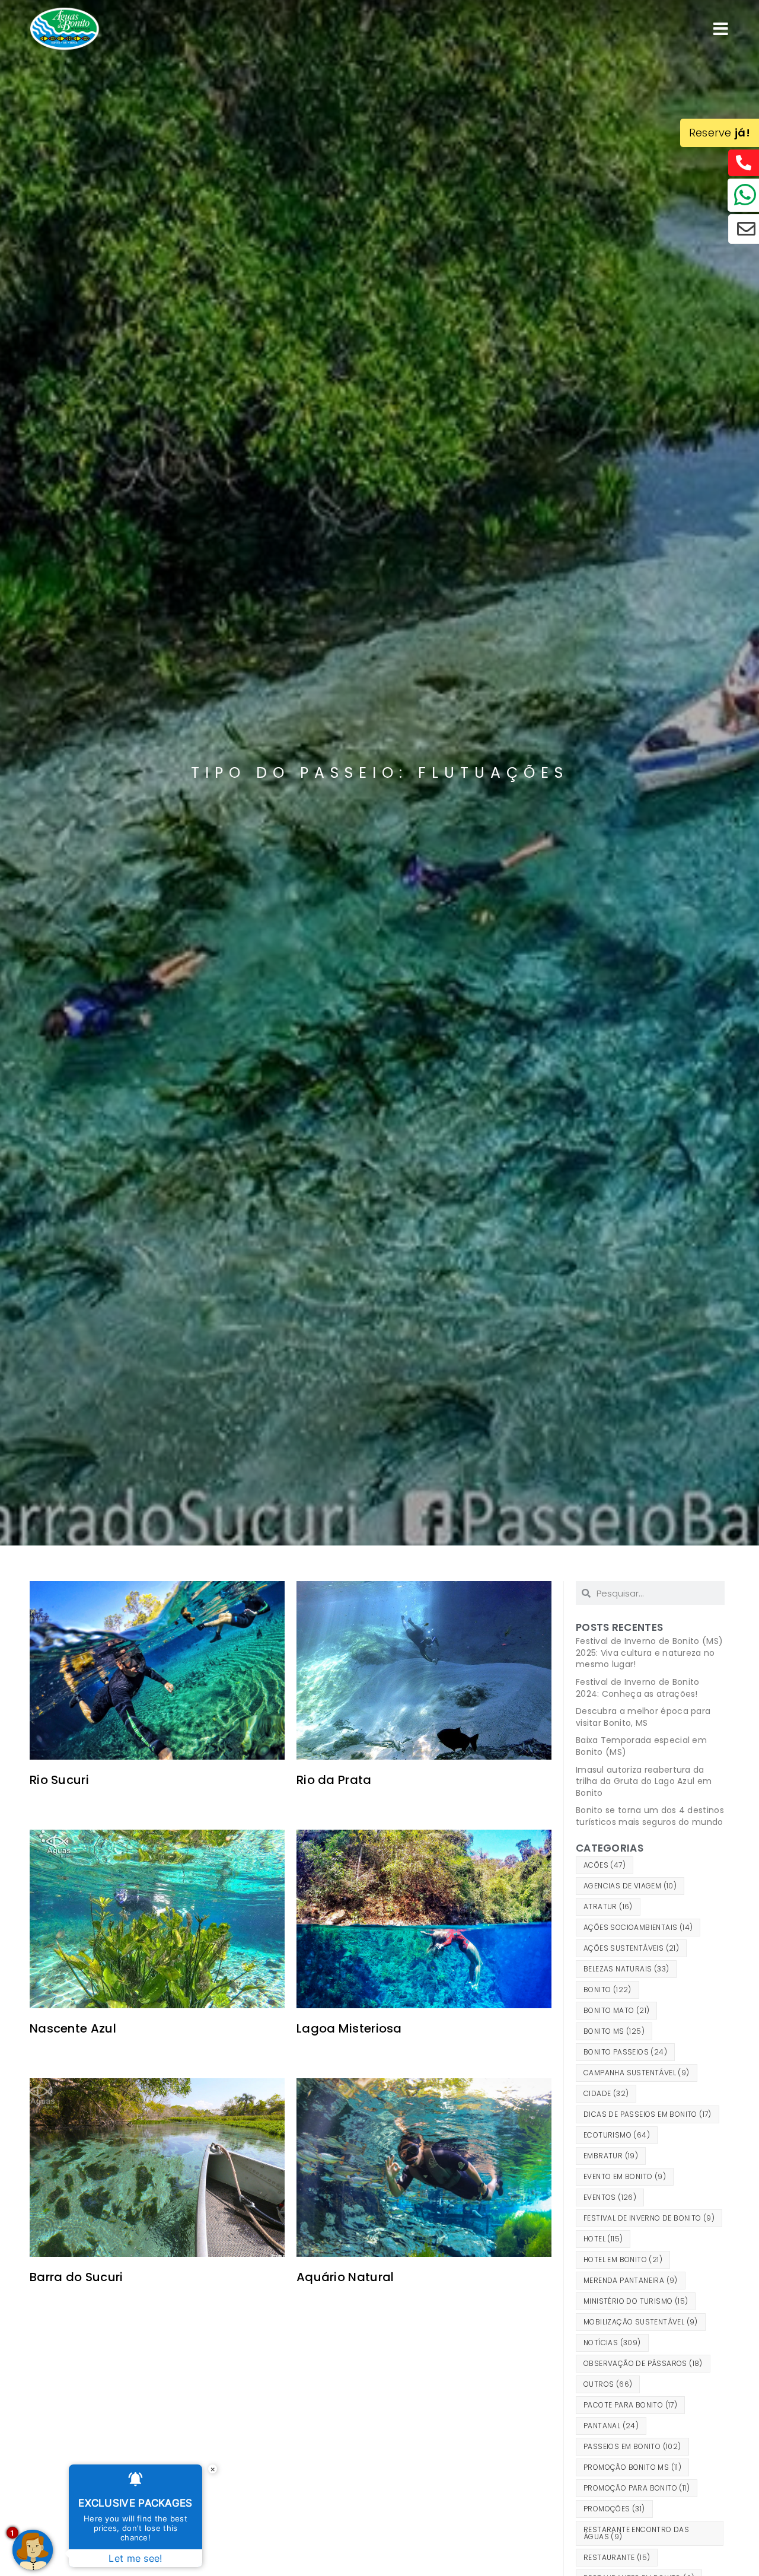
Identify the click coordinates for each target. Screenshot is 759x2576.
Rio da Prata (334, 1780)
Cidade (606, 2093)
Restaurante (617, 2557)
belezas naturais (626, 1969)
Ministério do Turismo (636, 2301)
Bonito (607, 1990)
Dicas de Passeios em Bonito (648, 2114)
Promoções (614, 2509)
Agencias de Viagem (630, 1886)
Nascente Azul (73, 2028)
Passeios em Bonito (632, 2446)
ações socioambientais (638, 1927)
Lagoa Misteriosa (349, 2028)
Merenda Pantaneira (631, 2280)
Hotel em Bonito (623, 2259)
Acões (605, 1865)
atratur (608, 1906)
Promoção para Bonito (637, 2488)
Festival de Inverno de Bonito (649, 2218)
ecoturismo (617, 2135)
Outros (608, 2384)
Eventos (610, 2197)
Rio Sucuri (59, 1780)
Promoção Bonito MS (632, 2467)
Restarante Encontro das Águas (636, 2533)
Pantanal (611, 2426)
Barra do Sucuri (76, 2277)
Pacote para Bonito (630, 2405)
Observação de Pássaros (643, 2363)
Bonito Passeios (625, 2052)
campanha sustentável (637, 2073)
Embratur (611, 2156)
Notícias (612, 2343)
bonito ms (614, 2031)
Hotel (603, 2239)
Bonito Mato (616, 2010)
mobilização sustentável (641, 2322)
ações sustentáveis (631, 1948)
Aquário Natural (345, 2277)
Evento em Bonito (625, 2176)
